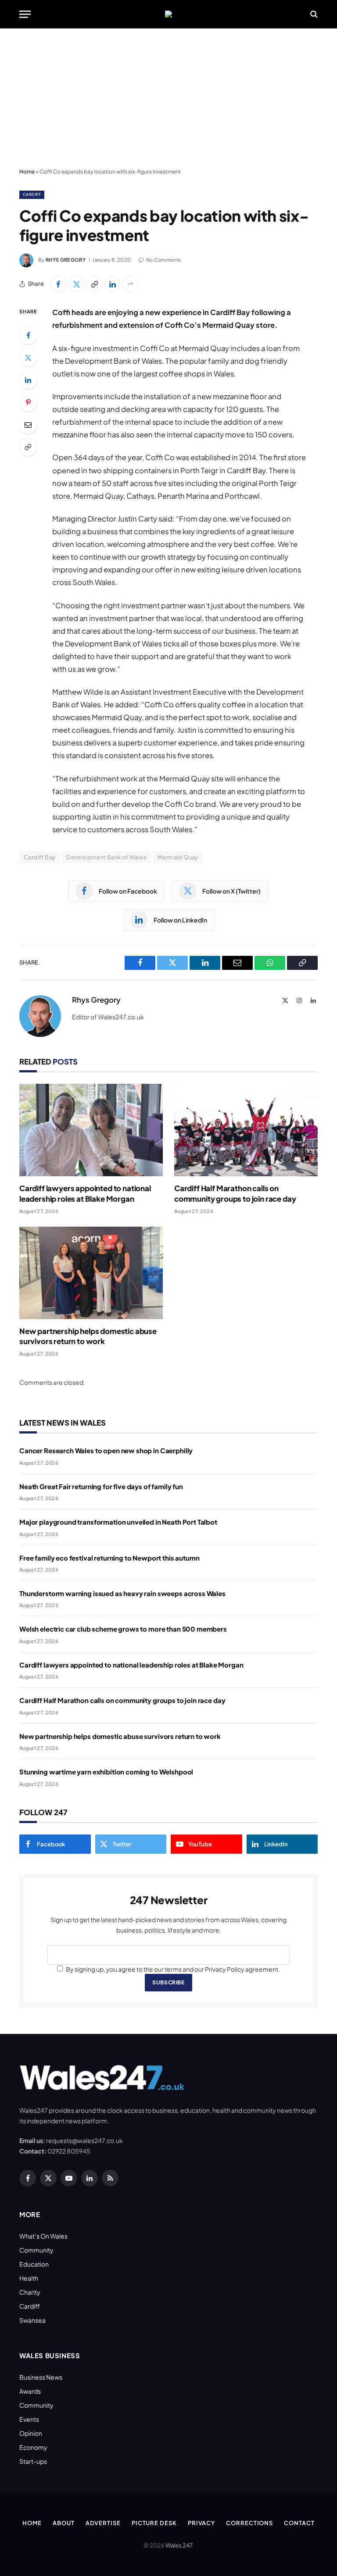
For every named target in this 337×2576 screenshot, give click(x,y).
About (64, 2523)
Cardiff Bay (39, 857)
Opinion (31, 2433)
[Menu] (25, 14)
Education (34, 2264)
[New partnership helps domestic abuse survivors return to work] (91, 1273)
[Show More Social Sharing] (130, 284)
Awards (30, 2391)
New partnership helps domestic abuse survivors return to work (88, 1336)
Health (29, 2278)
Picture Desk (154, 2523)
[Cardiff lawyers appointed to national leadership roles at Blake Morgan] (91, 1130)
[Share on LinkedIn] (112, 284)
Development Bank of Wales (106, 857)
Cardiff (32, 194)
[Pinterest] (28, 402)
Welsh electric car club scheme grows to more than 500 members (123, 1629)
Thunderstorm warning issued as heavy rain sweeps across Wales (122, 1593)
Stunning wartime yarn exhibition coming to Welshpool (106, 1772)
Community (36, 2250)
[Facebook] (28, 335)
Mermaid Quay (178, 857)
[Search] (313, 14)
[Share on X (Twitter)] (76, 284)
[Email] (28, 425)
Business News (41, 2377)
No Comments (163, 260)
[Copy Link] (94, 284)
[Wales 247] (168, 14)
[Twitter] (28, 358)
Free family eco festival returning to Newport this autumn (109, 1558)
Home (27, 172)
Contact (299, 2523)
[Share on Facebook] (58, 284)
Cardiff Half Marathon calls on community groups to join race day (235, 1193)
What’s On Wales (43, 2236)
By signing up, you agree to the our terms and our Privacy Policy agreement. (172, 1969)
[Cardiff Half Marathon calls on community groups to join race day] (246, 1130)
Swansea (32, 2320)
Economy (33, 2447)
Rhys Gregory (66, 260)
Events (29, 2419)
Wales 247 (179, 2545)
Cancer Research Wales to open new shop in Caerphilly (106, 1450)
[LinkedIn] (28, 380)
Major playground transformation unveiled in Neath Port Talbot (118, 1522)
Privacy (201, 2523)
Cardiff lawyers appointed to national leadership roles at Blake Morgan (85, 1193)
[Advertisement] (168, 99)
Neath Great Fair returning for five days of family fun (101, 1486)
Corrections (249, 2523)
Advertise (103, 2523)
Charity (30, 2292)
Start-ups (33, 2461)
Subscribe (168, 1982)
